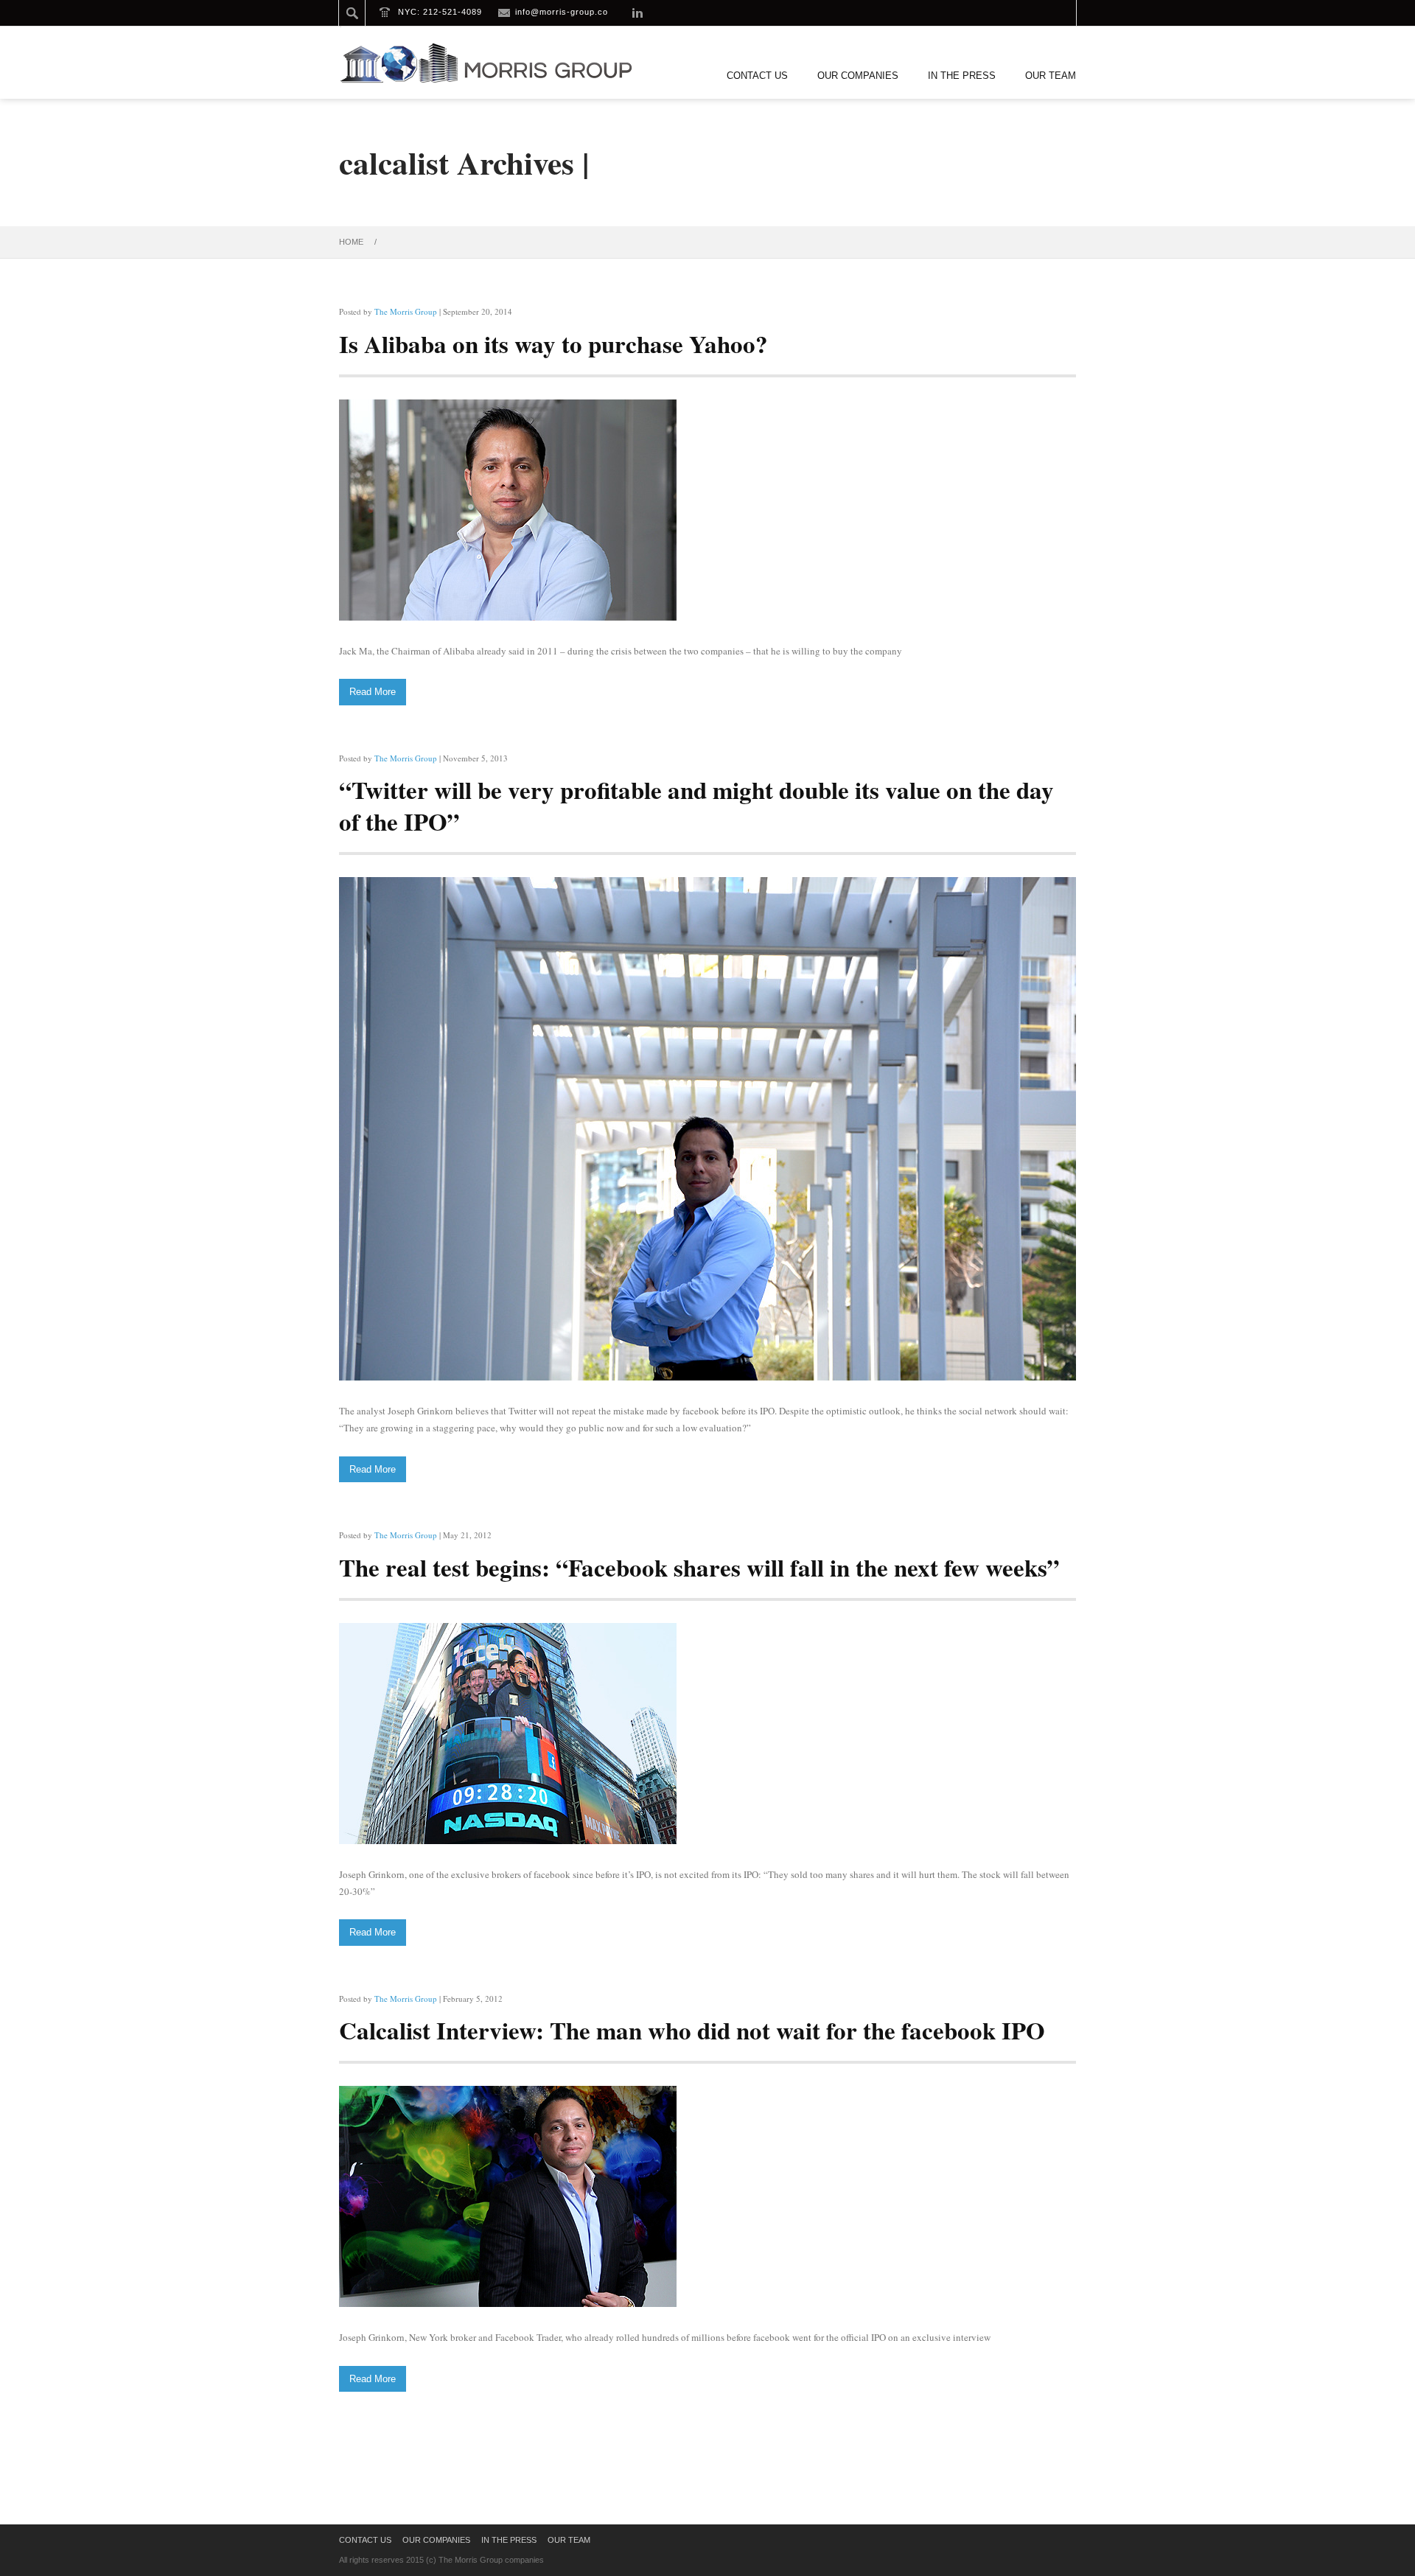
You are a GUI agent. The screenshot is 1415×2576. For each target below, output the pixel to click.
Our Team (1051, 76)
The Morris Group (406, 311)
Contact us (757, 76)
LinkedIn (637, 13)
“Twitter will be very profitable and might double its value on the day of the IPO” (696, 805)
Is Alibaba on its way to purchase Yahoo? (553, 343)
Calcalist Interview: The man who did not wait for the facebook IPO (692, 2030)
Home (351, 242)
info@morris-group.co (562, 12)
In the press (962, 76)
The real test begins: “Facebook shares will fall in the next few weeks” (699, 1567)
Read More (373, 692)
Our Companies (858, 76)
